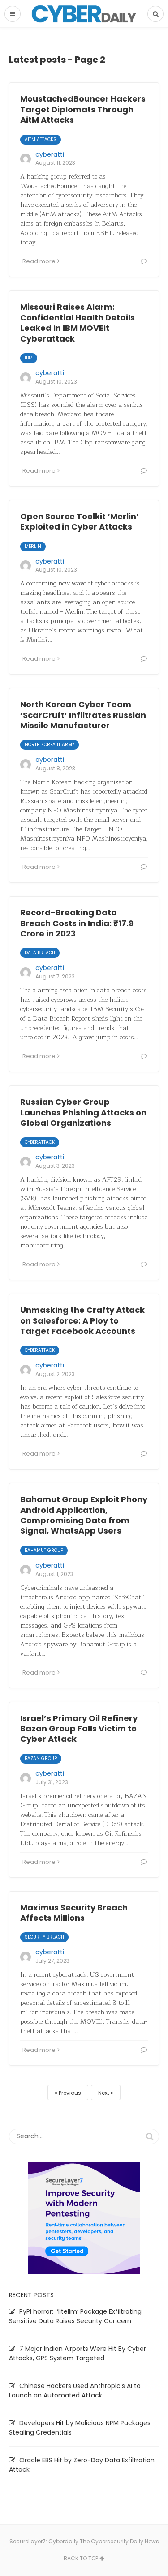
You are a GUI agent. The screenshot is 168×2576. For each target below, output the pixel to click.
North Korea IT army (50, 745)
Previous (70, 2093)
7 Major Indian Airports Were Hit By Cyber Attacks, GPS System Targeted (78, 2353)
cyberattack (40, 1142)
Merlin (33, 546)
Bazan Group (41, 1758)
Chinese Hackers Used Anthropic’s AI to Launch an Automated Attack (75, 2390)
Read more (39, 261)
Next (104, 2093)
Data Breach (40, 953)
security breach (44, 1937)
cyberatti (50, 154)
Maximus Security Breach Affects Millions (74, 1913)
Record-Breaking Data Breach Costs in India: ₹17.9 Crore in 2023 (77, 923)
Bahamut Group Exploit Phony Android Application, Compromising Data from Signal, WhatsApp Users (84, 1515)
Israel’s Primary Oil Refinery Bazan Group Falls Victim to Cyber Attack (79, 1729)
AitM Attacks (41, 139)
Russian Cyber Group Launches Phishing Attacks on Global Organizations (83, 1112)
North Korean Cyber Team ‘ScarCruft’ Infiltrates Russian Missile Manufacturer (83, 715)
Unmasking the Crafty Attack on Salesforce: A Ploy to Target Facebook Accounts (82, 1320)
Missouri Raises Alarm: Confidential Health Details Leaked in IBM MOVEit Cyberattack (78, 323)
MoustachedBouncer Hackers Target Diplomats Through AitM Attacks (83, 109)
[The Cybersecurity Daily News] (84, 14)
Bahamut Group (44, 1550)
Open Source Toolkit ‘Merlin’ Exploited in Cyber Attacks (80, 521)
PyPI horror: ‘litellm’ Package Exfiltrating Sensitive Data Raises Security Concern (75, 2316)
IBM (29, 358)
